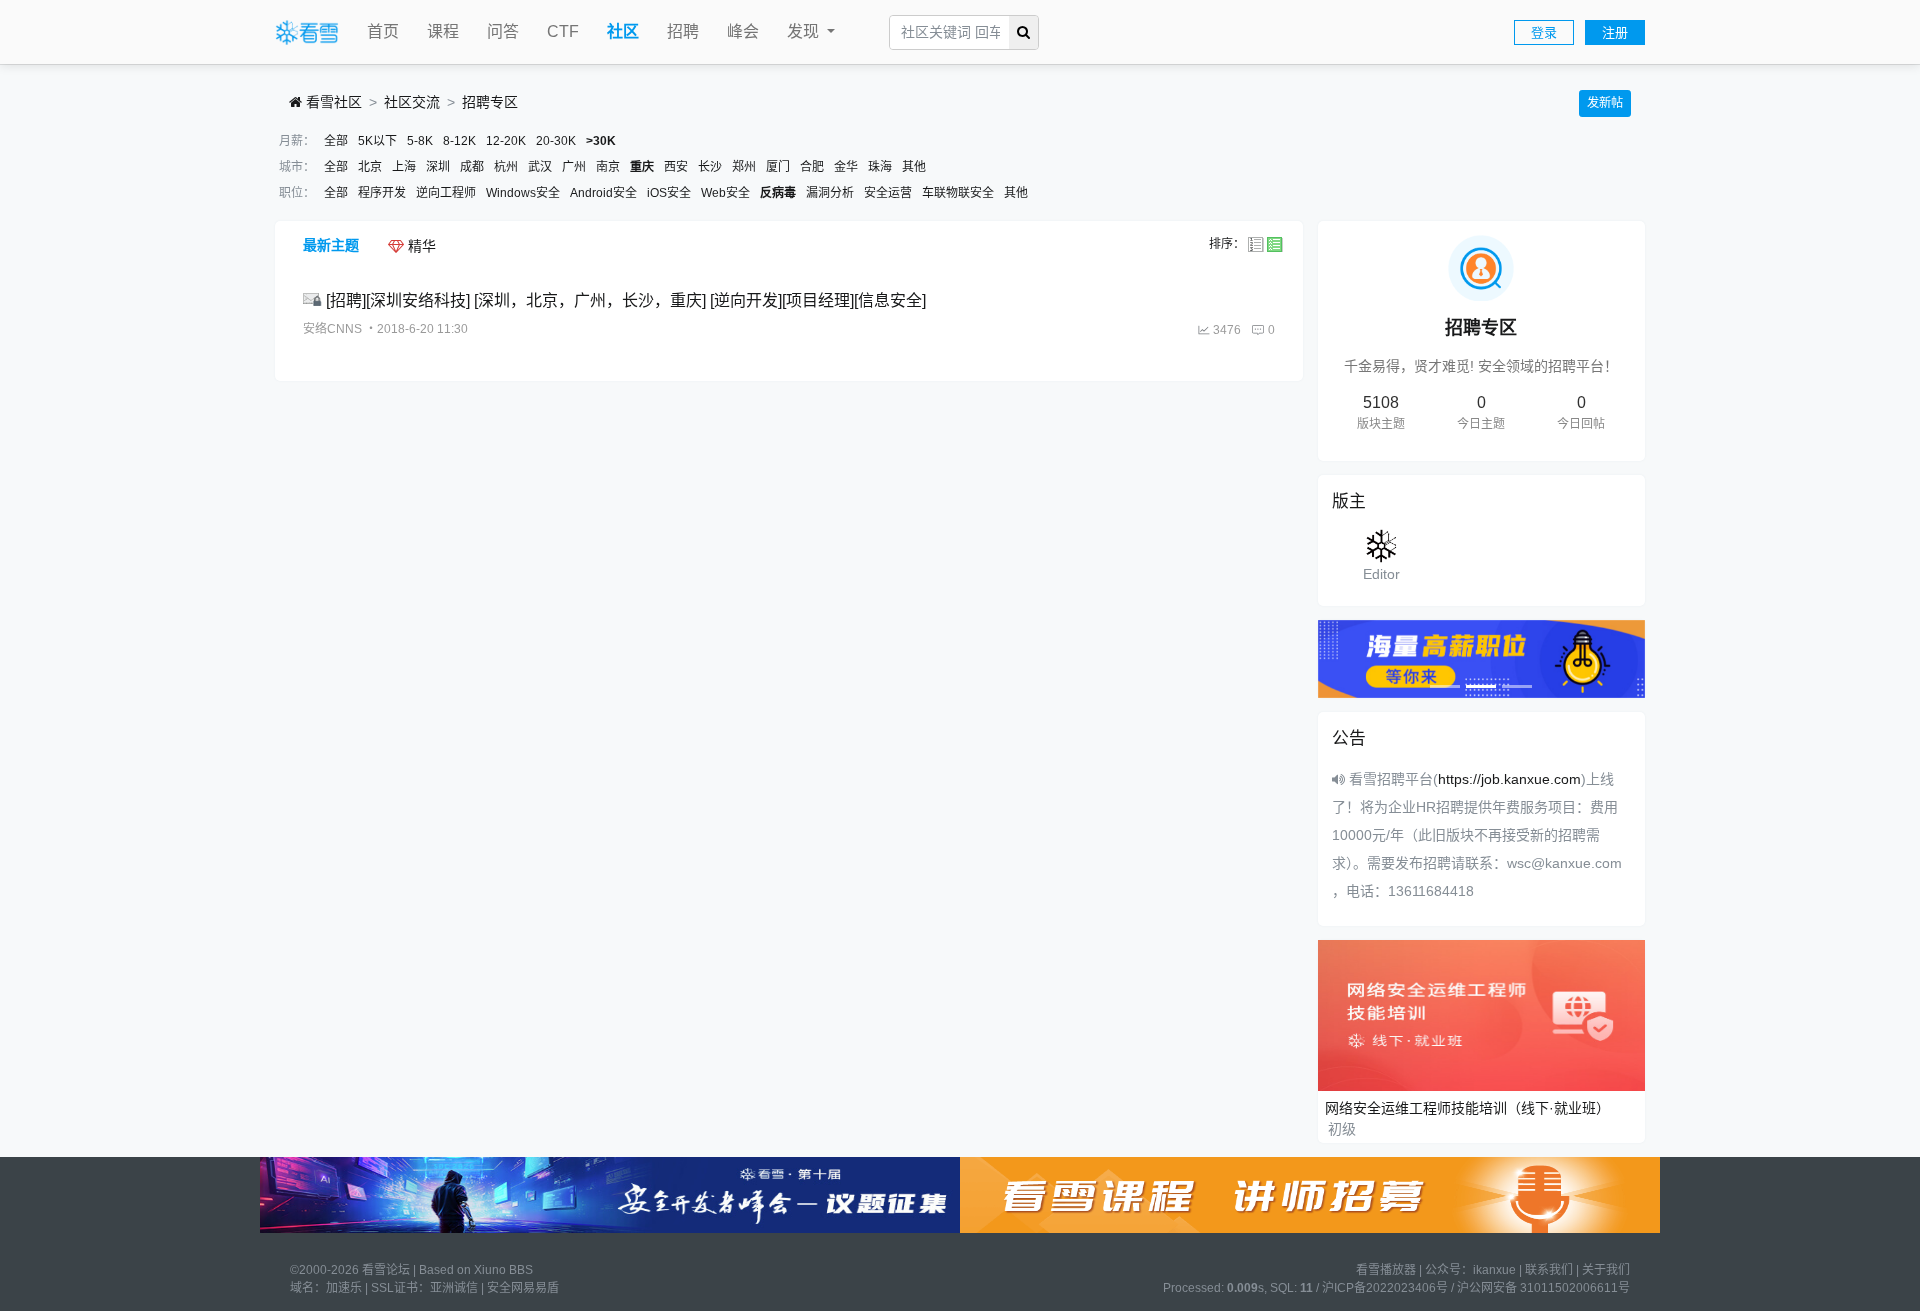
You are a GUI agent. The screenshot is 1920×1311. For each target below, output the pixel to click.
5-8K (420, 141)
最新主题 (331, 245)
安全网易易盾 (523, 1288)
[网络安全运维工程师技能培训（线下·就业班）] (1482, 1015)
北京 (370, 167)
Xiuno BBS (503, 1270)
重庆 (642, 167)
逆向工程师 (446, 193)
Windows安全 (523, 193)
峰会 (743, 31)
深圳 (438, 167)
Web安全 (725, 193)
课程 (443, 31)
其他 (914, 167)
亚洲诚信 (454, 1288)
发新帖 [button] (1605, 103)
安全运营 (888, 193)
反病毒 (778, 193)
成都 (472, 167)
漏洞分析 (830, 193)
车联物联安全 (958, 193)
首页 (383, 31)
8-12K (459, 141)
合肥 (812, 167)
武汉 (540, 167)
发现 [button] (805, 31)
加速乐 (344, 1288)
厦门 (778, 167)
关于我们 (1606, 1270)
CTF (563, 31)
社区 (623, 31)
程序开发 (382, 193)
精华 (420, 246)
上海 (404, 167)
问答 (503, 31)
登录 (1544, 32)
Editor (1381, 574)
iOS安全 (669, 193)
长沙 (710, 167)
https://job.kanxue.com (1509, 779)
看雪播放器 (1386, 1270)
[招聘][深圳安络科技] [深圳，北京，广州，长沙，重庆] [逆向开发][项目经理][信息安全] (626, 300)
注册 (1615, 32)
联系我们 (1549, 1270)
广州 (574, 167)
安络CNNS (332, 329)
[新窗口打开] (314, 300)
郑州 (744, 167)
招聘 (683, 31)
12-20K (506, 141)
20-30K (556, 141)
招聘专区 (490, 102)
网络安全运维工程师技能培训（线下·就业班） (1467, 1108)
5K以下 (377, 141)
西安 (676, 167)
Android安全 (603, 193)
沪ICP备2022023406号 (1385, 1288)
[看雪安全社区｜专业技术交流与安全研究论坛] (307, 33)
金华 (846, 167)
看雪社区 (332, 102)
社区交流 (412, 102)
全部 (336, 141)
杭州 (506, 167)
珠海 (880, 167)
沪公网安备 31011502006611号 (1543, 1288)
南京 (608, 167)
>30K (601, 141)
